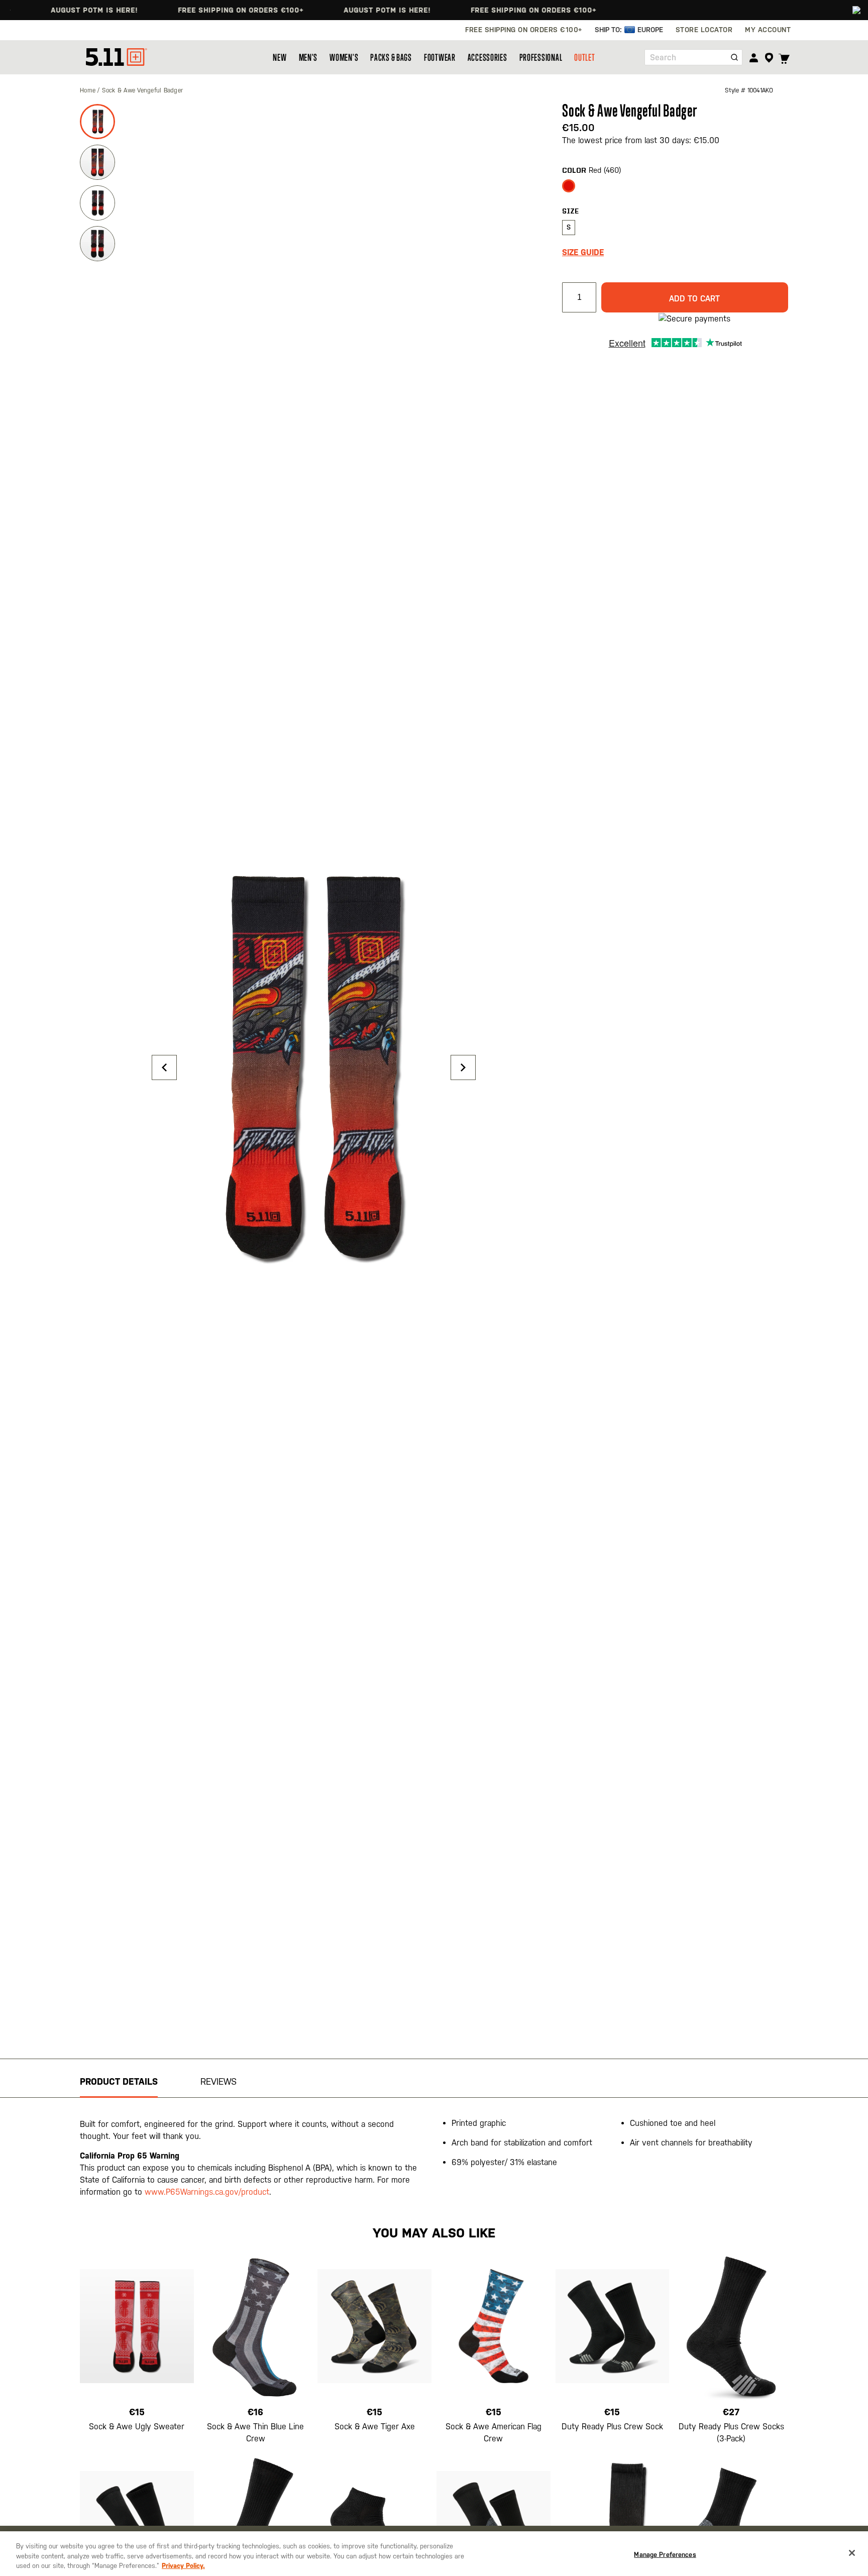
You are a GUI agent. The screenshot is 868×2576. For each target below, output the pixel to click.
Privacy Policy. (183, 2566)
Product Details (119, 2081)
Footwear (440, 57)
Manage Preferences (665, 2554)
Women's (344, 57)
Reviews (219, 2081)
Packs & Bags (391, 57)
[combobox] (693, 57)
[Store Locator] (769, 58)
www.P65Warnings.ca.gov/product (207, 2192)
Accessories (487, 57)
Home (89, 90)
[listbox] (675, 189)
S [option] (569, 227)
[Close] (852, 2553)
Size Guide (583, 252)
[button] (164, 1067)
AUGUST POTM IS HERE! (59, 10)
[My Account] (754, 58)
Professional (541, 57)
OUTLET (584, 57)
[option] (569, 186)
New (280, 57)
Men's (308, 57)
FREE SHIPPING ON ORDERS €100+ (205, 10)
